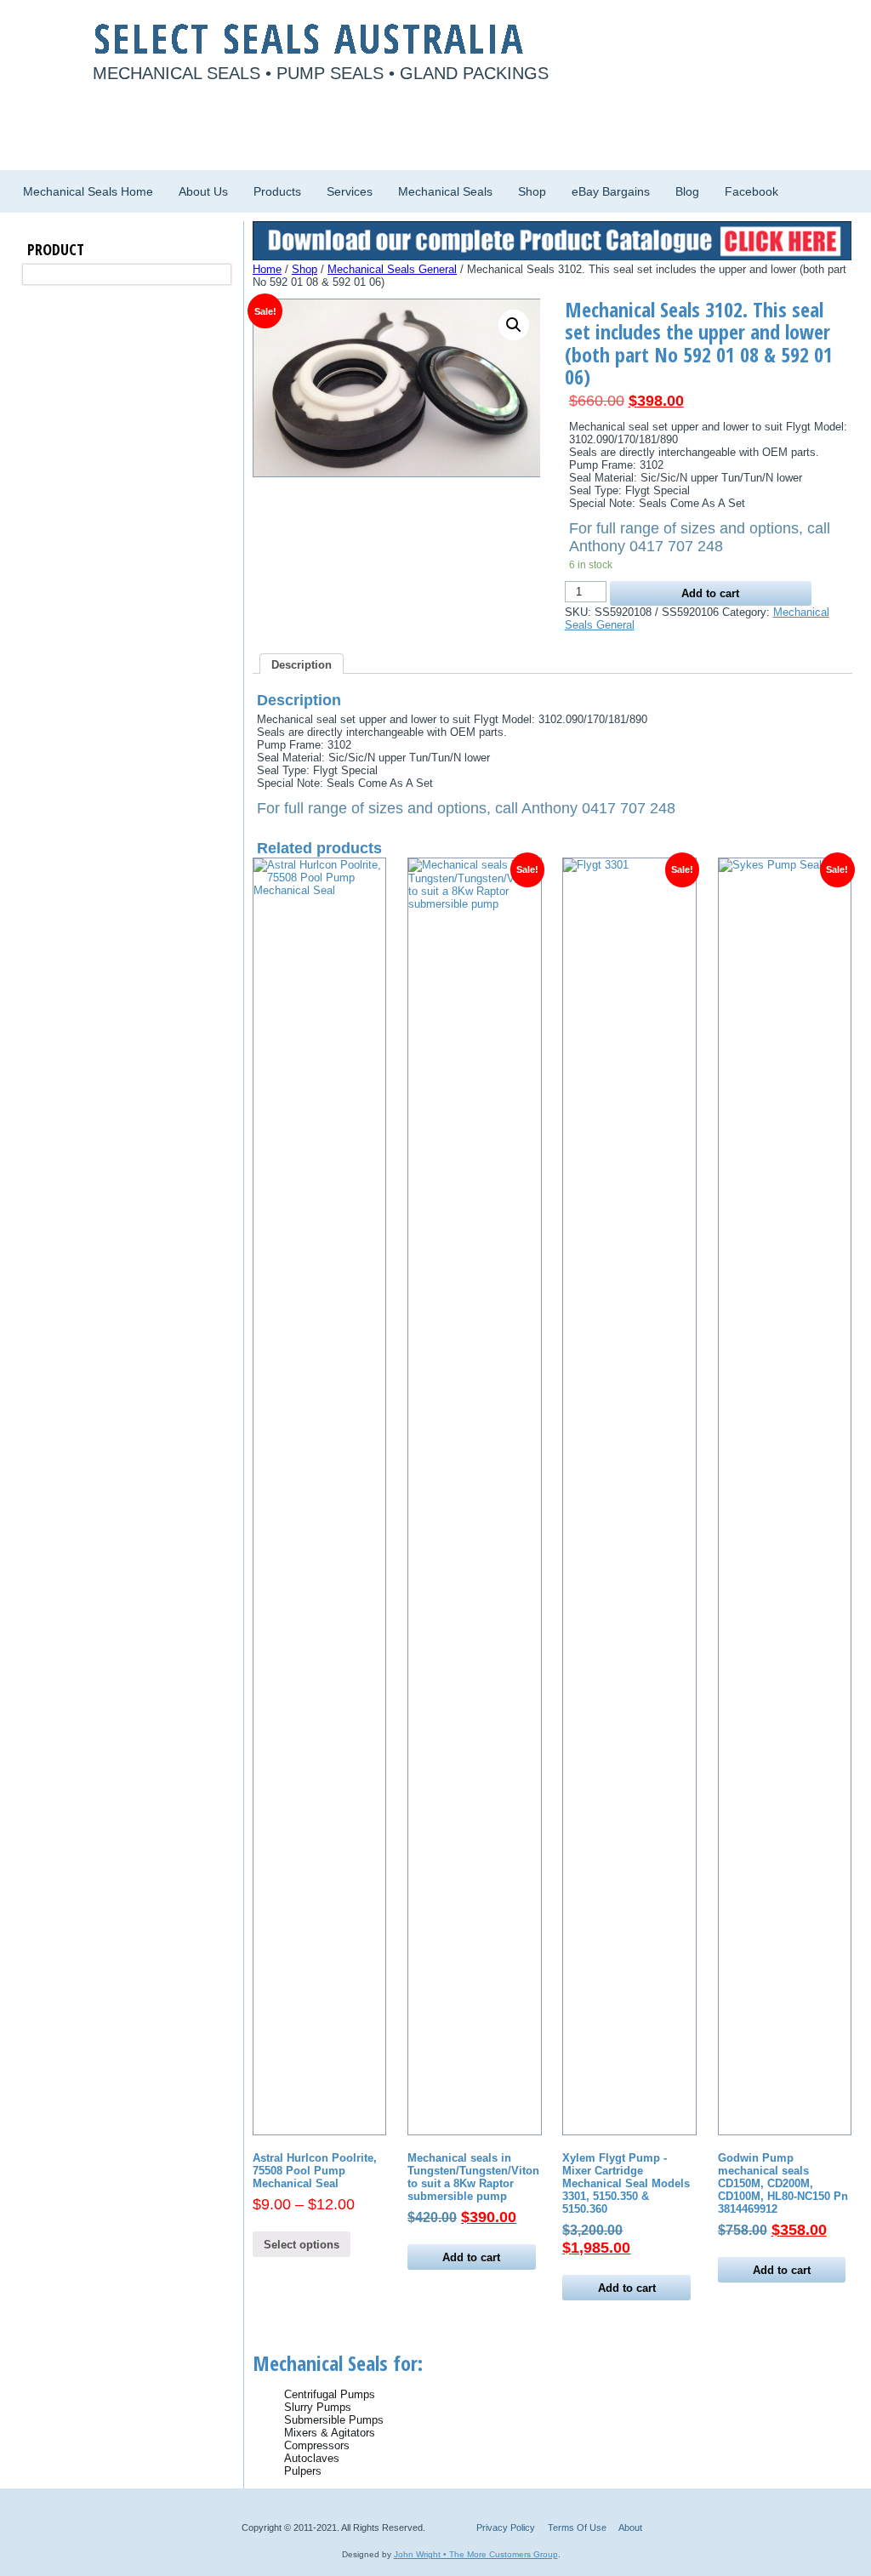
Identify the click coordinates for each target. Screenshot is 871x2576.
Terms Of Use (577, 2528)
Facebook (751, 191)
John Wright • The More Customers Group (476, 2554)
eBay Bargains (611, 191)
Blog (687, 191)
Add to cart (710, 593)
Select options (302, 2245)
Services (350, 191)
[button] (514, 325)
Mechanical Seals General (392, 269)
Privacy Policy (506, 2528)
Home (267, 269)
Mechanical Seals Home (88, 191)
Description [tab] (302, 665)
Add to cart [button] (471, 2257)
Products (277, 191)
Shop (532, 191)
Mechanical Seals (445, 191)
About (630, 2528)
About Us (203, 191)
